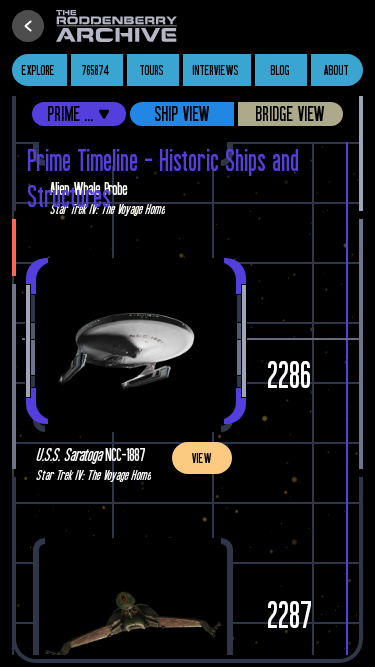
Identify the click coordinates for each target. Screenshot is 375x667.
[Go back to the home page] (120, 26)
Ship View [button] (182, 113)
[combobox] (79, 114)
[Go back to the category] (28, 26)
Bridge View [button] (290, 113)
